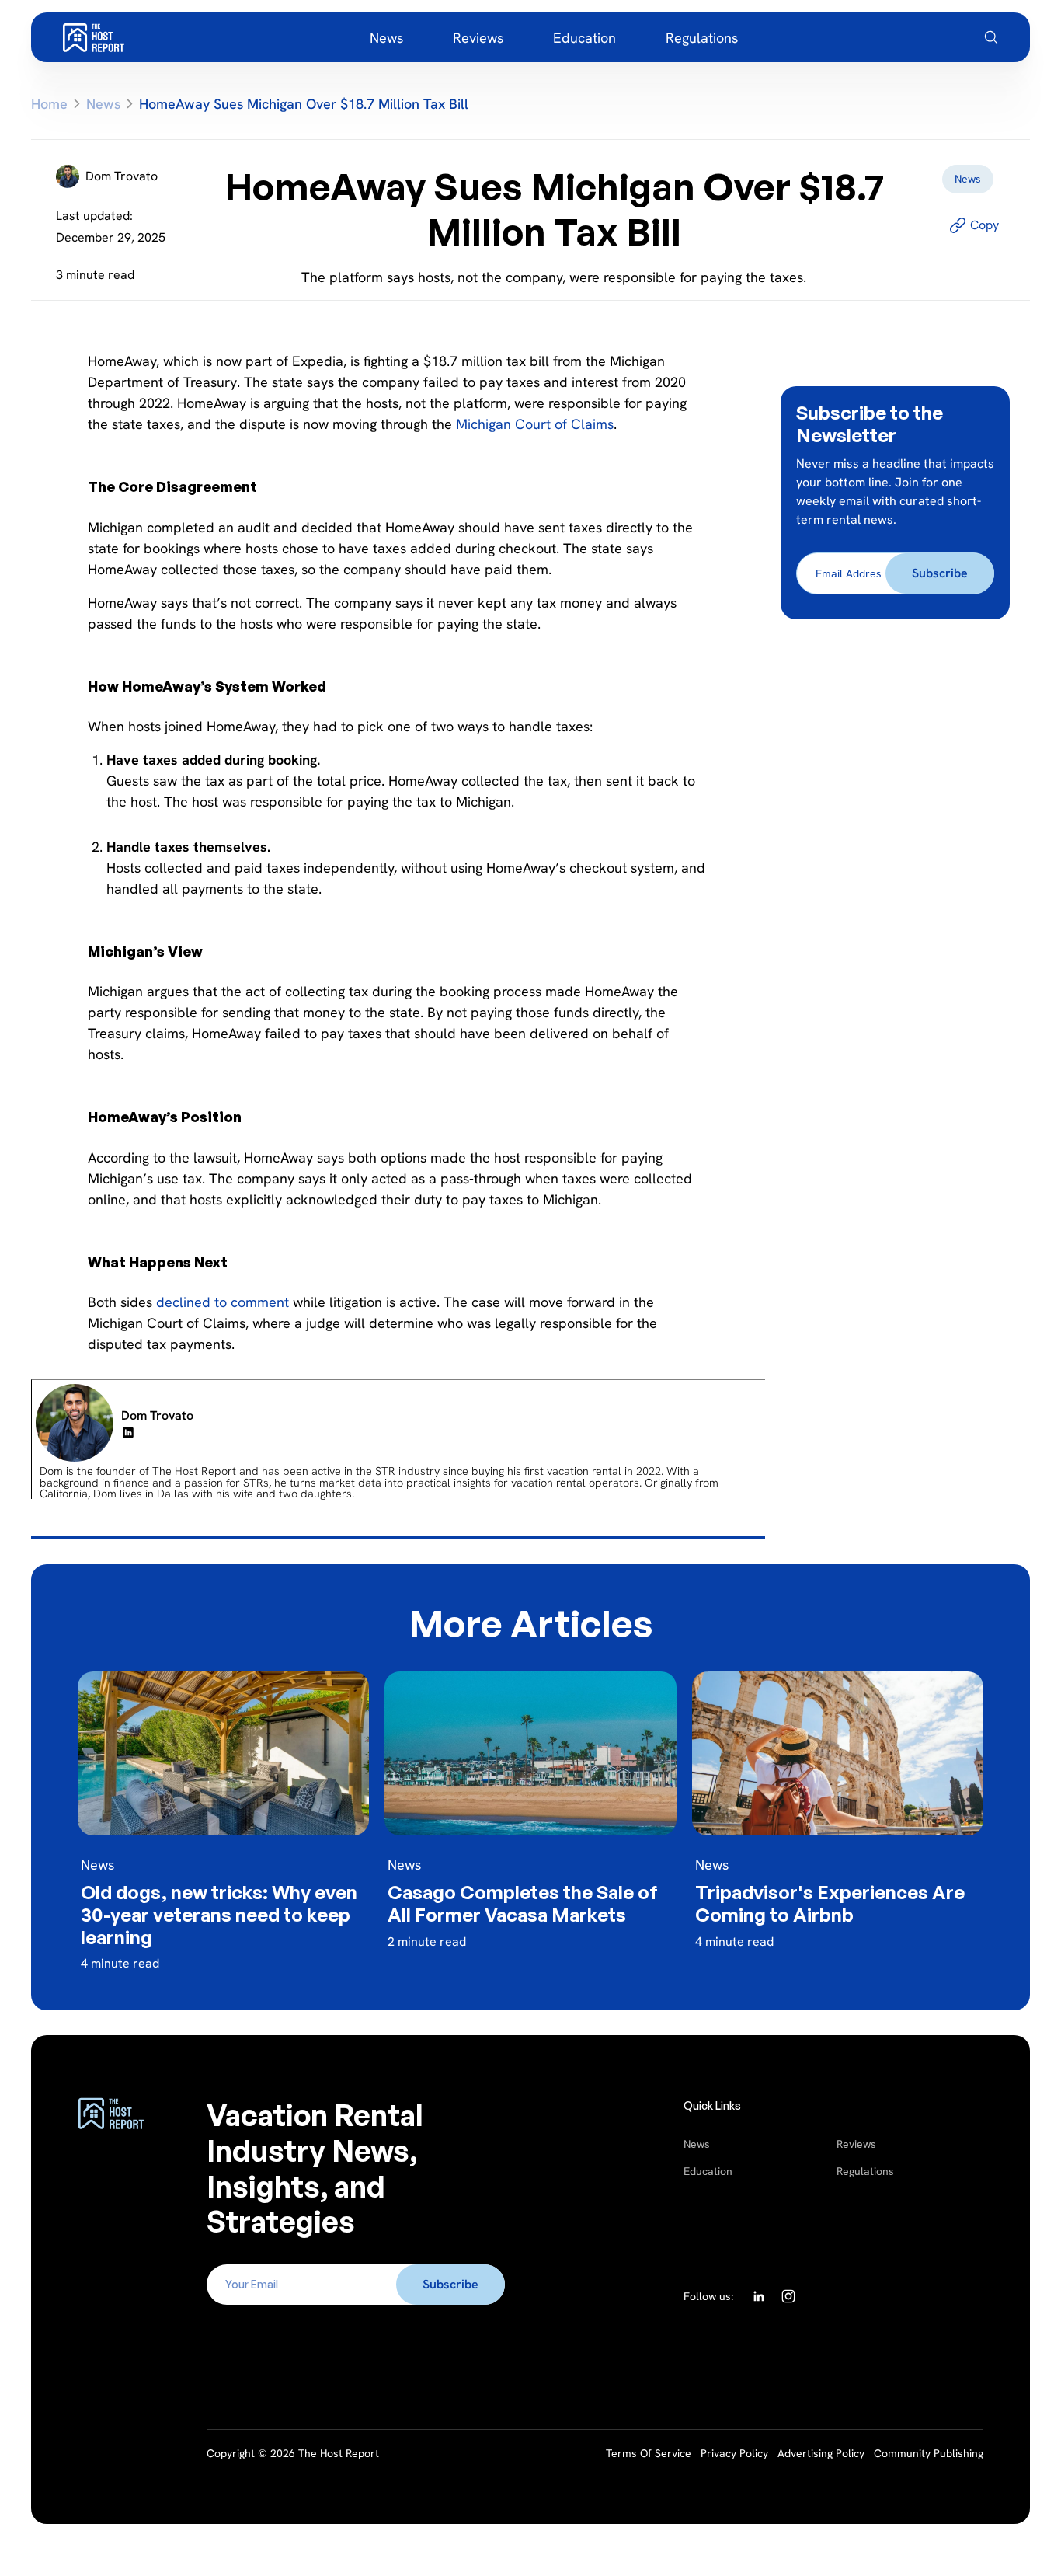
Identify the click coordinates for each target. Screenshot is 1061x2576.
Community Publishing (929, 2453)
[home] (93, 37)
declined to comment (223, 1302)
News (697, 2144)
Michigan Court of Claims (535, 424)
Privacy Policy (734, 2453)
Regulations (865, 2171)
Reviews (856, 2144)
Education (708, 2171)
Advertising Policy (821, 2453)
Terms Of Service (649, 2453)
